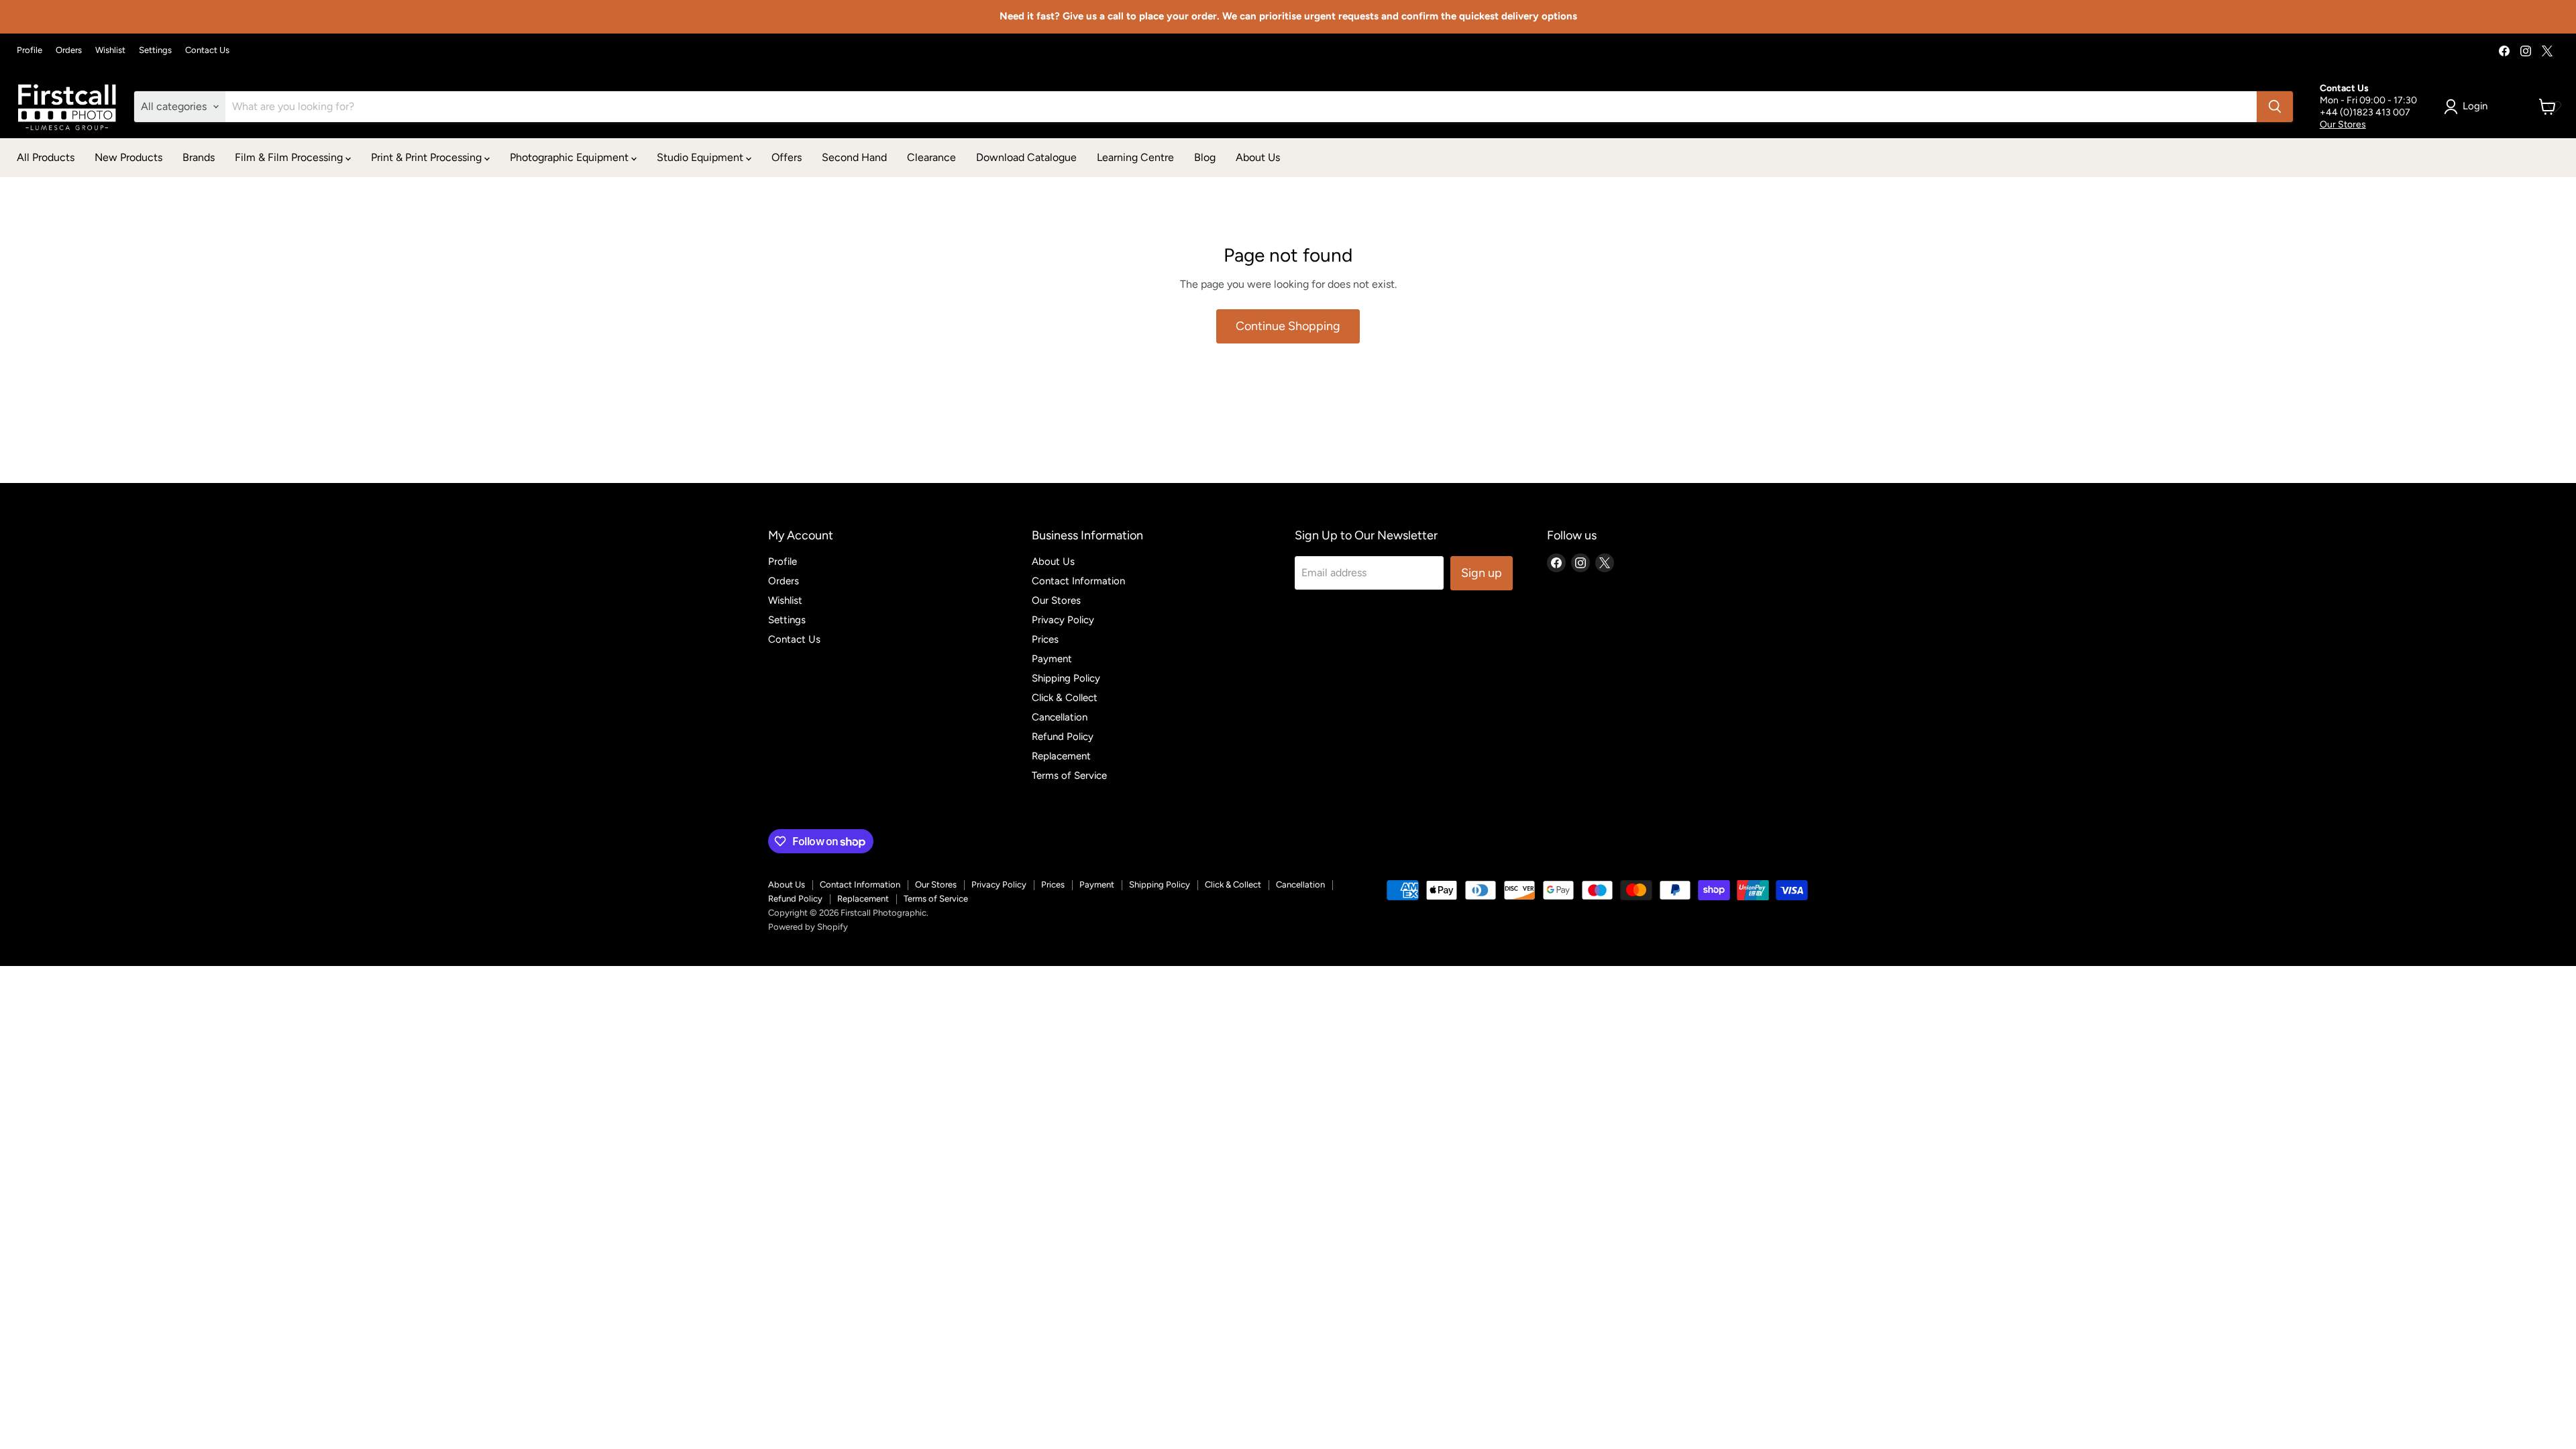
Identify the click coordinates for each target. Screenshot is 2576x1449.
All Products (46, 157)
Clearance (931, 157)
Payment (1052, 659)
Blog (1205, 157)
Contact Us (207, 50)
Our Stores (2343, 124)
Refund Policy (1063, 737)
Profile (30, 50)
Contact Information (1078, 581)
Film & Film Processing (290, 157)
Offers (787, 157)
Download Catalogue (1026, 157)
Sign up (1482, 573)
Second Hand (854, 157)
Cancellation (1060, 717)
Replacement (1061, 756)
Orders (69, 50)
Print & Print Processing (428, 157)
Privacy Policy (1063, 620)
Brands (199, 157)
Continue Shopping (1288, 326)
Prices (1045, 639)
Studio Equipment (701, 157)
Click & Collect (1065, 698)
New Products (128, 157)
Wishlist (110, 50)
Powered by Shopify (808, 927)
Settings (155, 50)
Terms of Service (1069, 775)
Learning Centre (1135, 157)
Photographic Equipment (571, 157)
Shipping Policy (1066, 678)
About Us (1258, 157)
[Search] (2275, 107)
